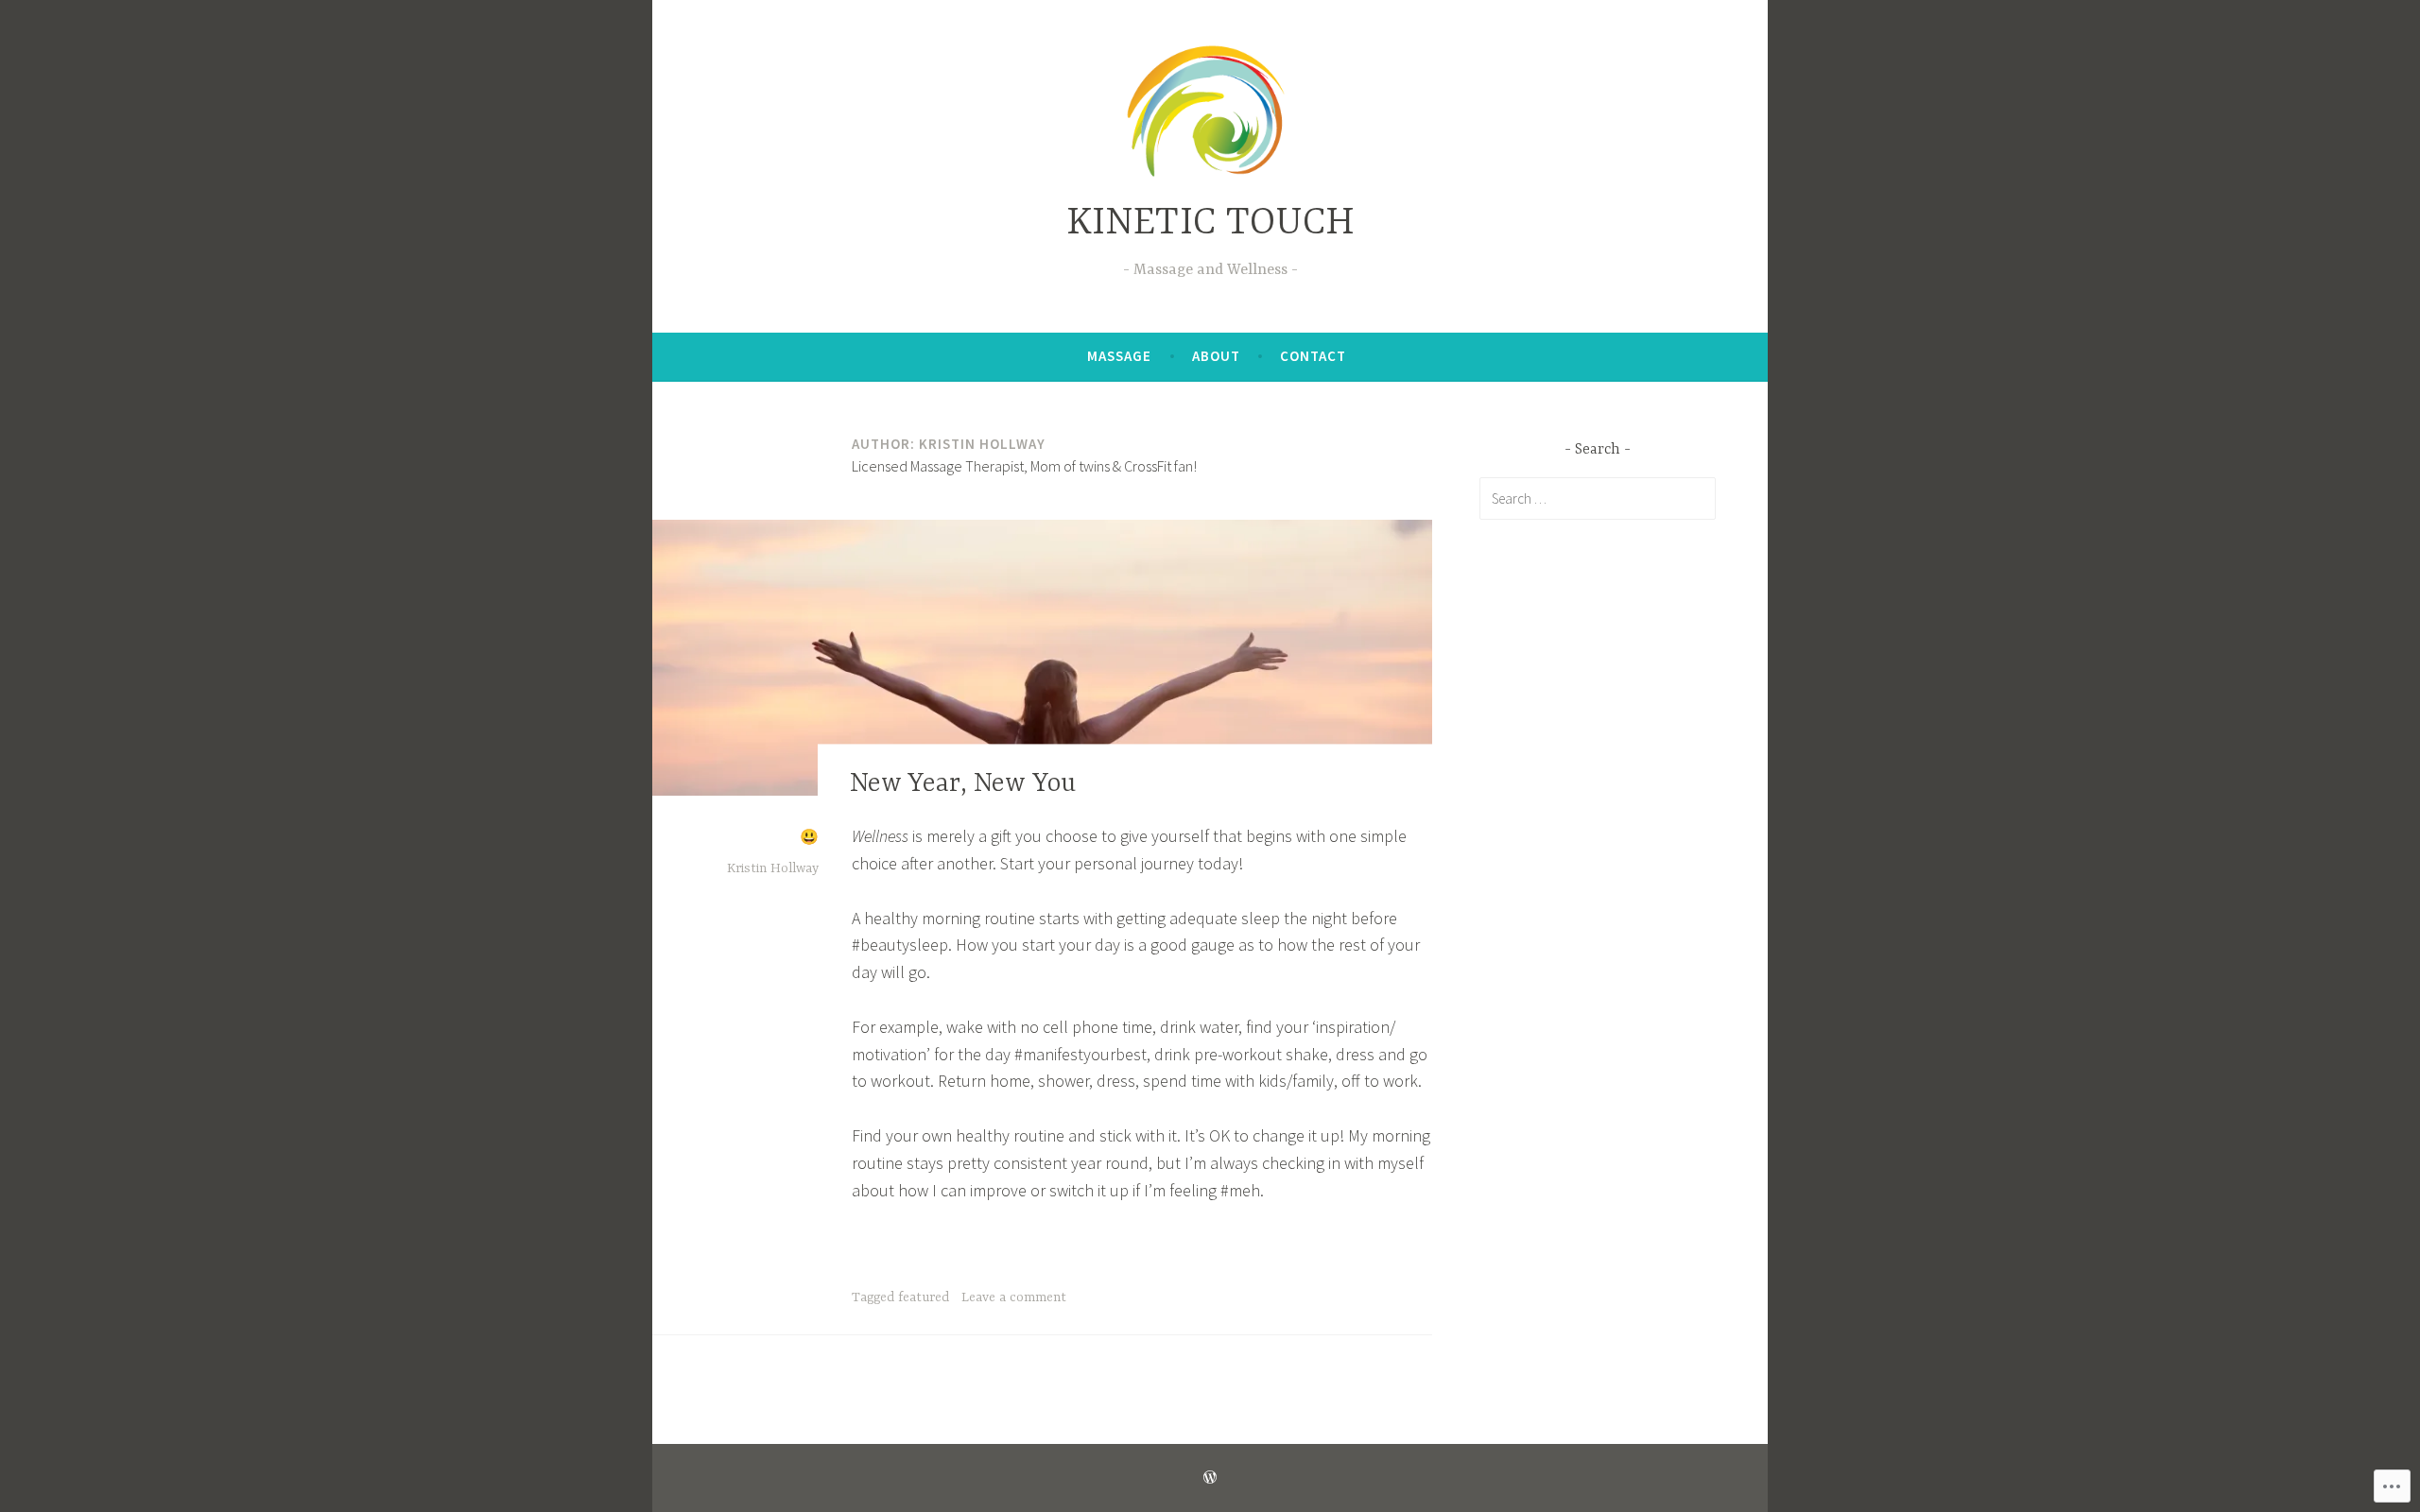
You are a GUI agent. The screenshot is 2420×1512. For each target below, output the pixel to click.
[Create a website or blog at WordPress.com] (1210, 1478)
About (1216, 356)
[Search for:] (1598, 498)
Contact (1313, 356)
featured (924, 1297)
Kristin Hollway (773, 868)
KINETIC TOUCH (1210, 223)
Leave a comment (1014, 1297)
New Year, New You (963, 784)
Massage (1119, 356)
